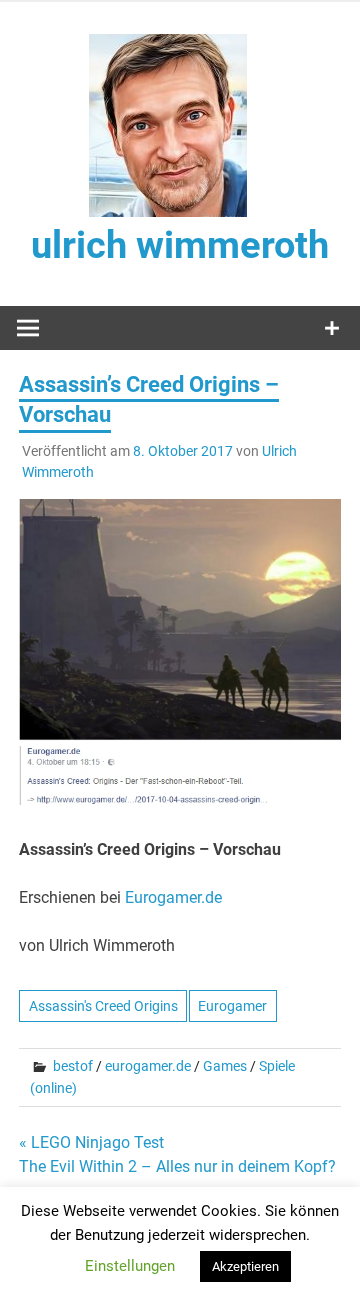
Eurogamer (232, 1006)
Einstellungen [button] (130, 1266)
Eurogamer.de (173, 897)
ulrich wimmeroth (180, 245)
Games (225, 1066)
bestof (73, 1066)
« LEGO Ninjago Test (91, 1142)
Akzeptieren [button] (245, 1266)
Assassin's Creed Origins (103, 1006)
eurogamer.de (148, 1066)
